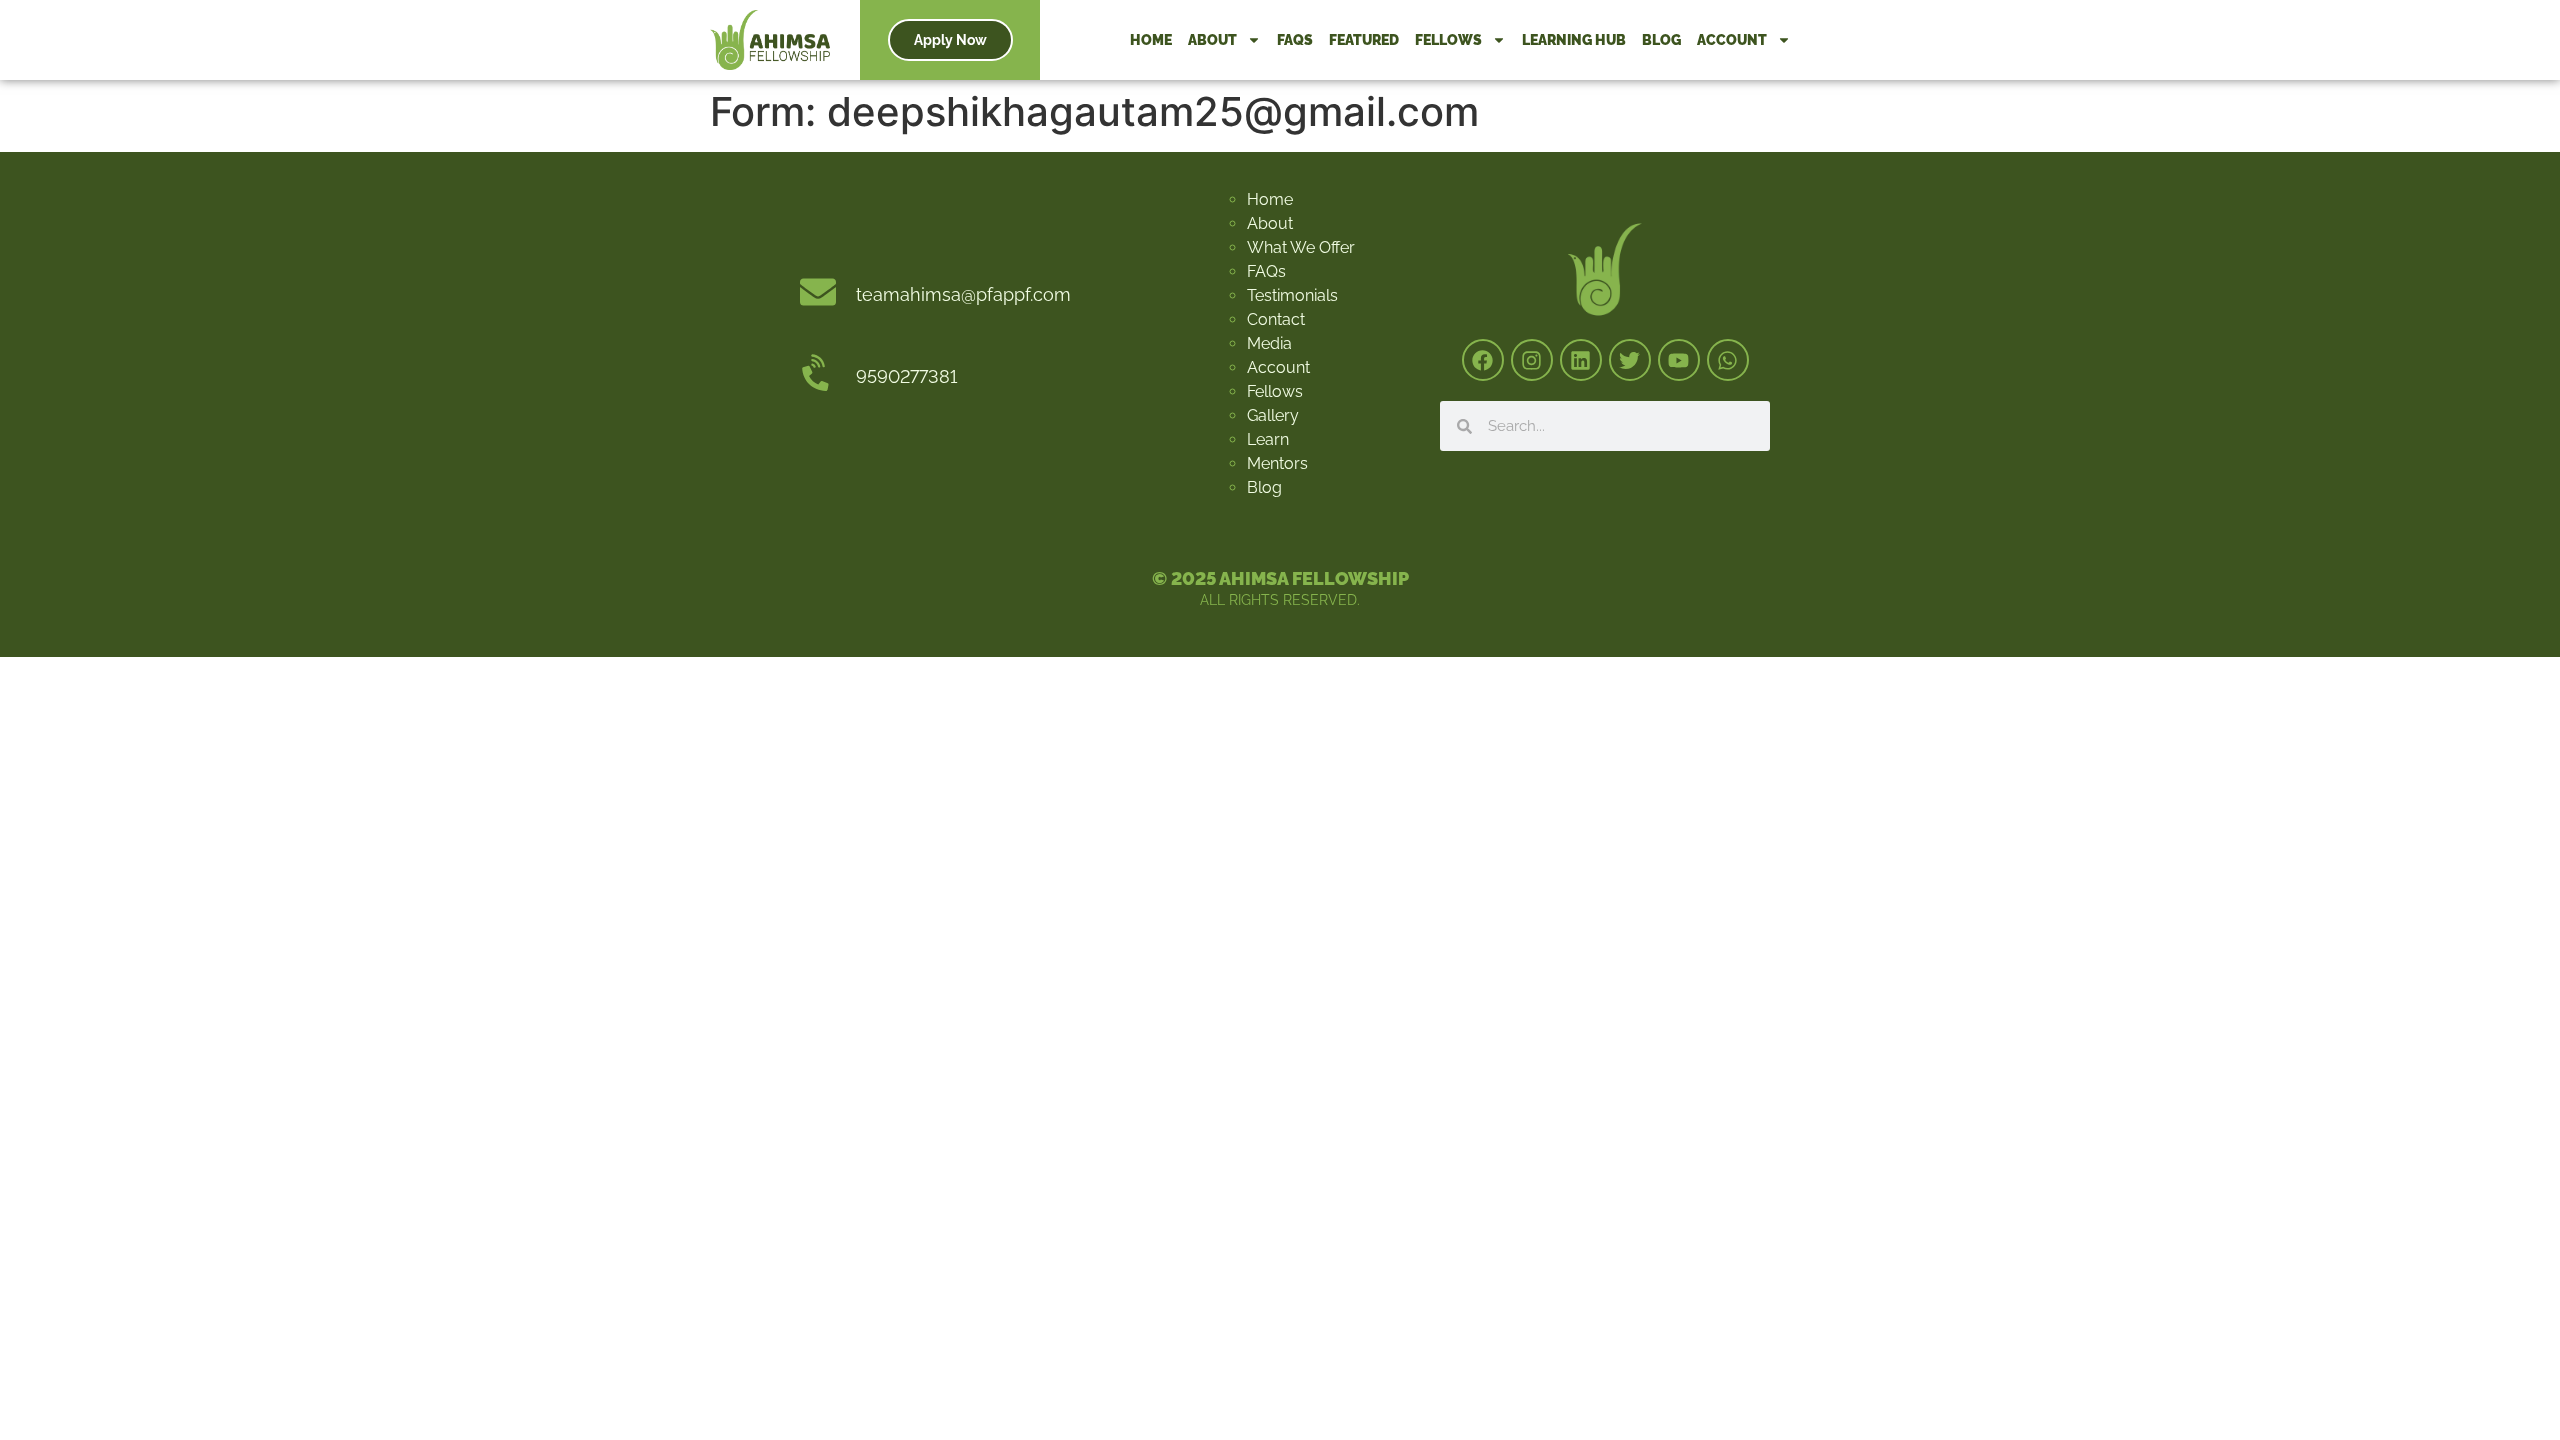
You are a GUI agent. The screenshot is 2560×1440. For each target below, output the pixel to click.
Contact (1276, 319)
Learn (1268, 439)
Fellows (1448, 40)
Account (1732, 40)
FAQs (1295, 40)
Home (1151, 40)
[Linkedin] (1581, 360)
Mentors (1277, 463)
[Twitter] (1630, 360)
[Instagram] (1532, 360)
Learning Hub (1574, 40)
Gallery (1273, 415)
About (1212, 40)
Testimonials (1292, 295)
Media (1269, 343)
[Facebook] (1483, 360)
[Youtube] (1679, 360)
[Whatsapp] (1728, 360)
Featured (1364, 40)
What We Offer (1301, 247)
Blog (1661, 40)
